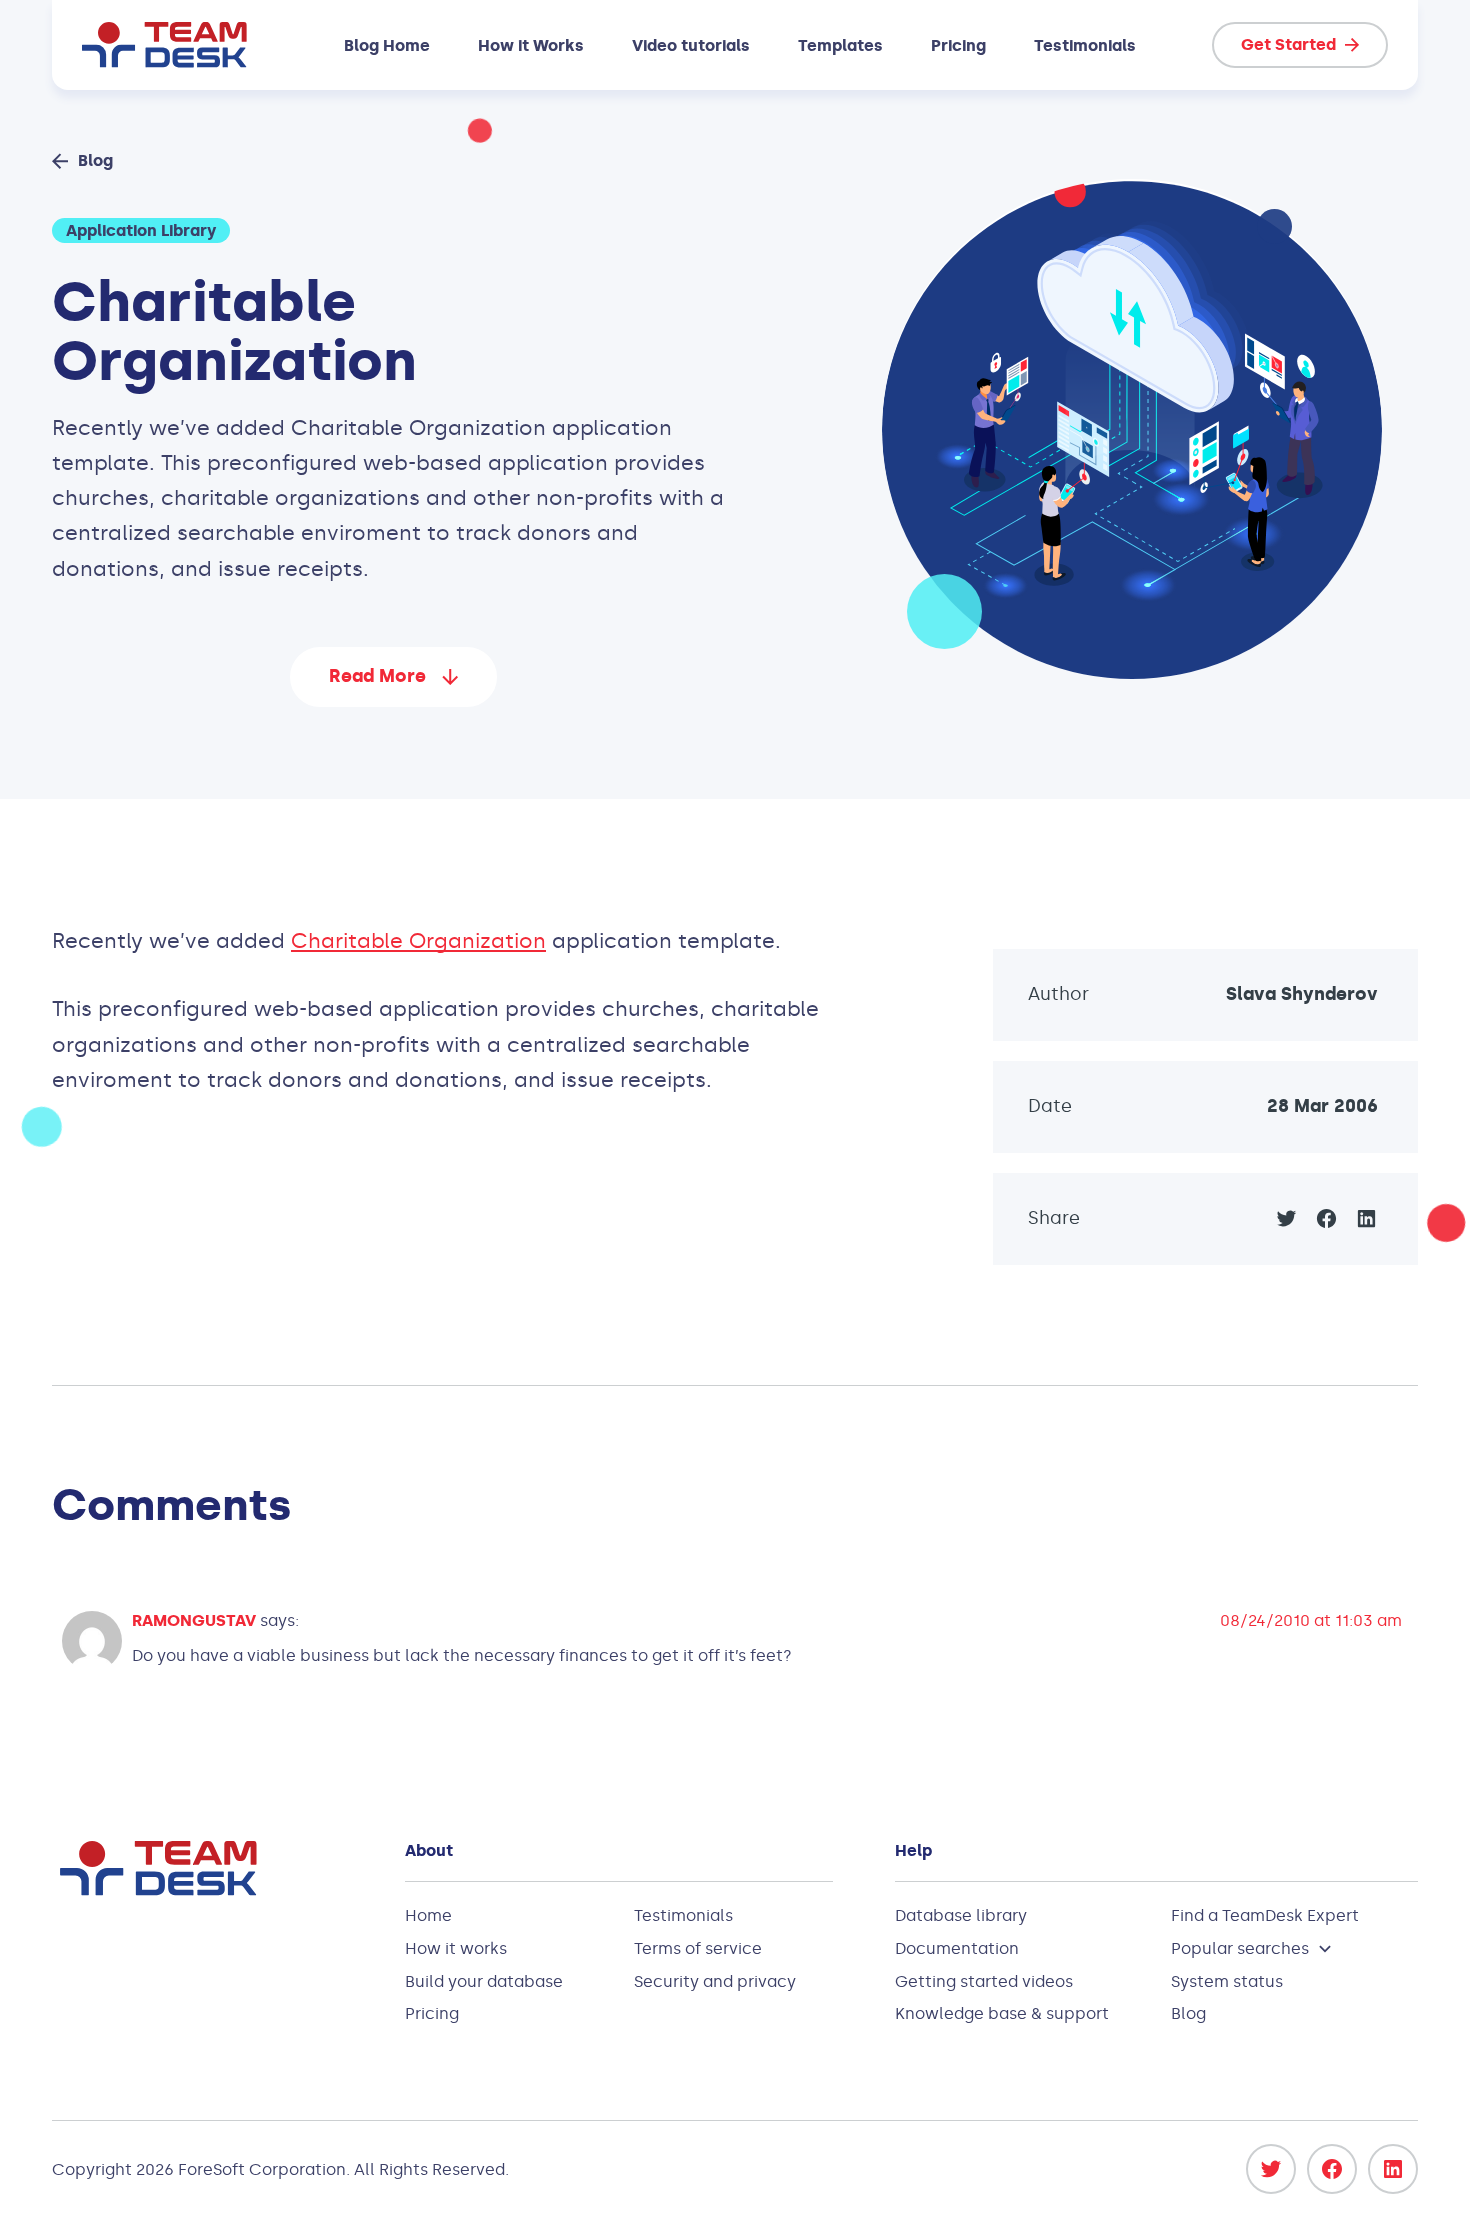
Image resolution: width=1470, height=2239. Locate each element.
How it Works (531, 45)
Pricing (958, 45)
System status (1227, 1981)
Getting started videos (984, 1981)
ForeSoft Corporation (262, 2169)
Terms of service (698, 1948)
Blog (1188, 2013)
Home (428, 1915)
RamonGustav (194, 1620)
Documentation (957, 1948)
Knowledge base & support (1002, 2013)
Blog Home (387, 45)
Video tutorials (691, 45)
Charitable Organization (418, 941)
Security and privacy (715, 1981)
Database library (961, 1915)
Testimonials (1085, 45)
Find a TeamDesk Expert (1265, 1915)
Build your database (484, 1981)
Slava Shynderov (1302, 994)
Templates (840, 45)
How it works (456, 1948)
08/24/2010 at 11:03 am (1311, 1620)
